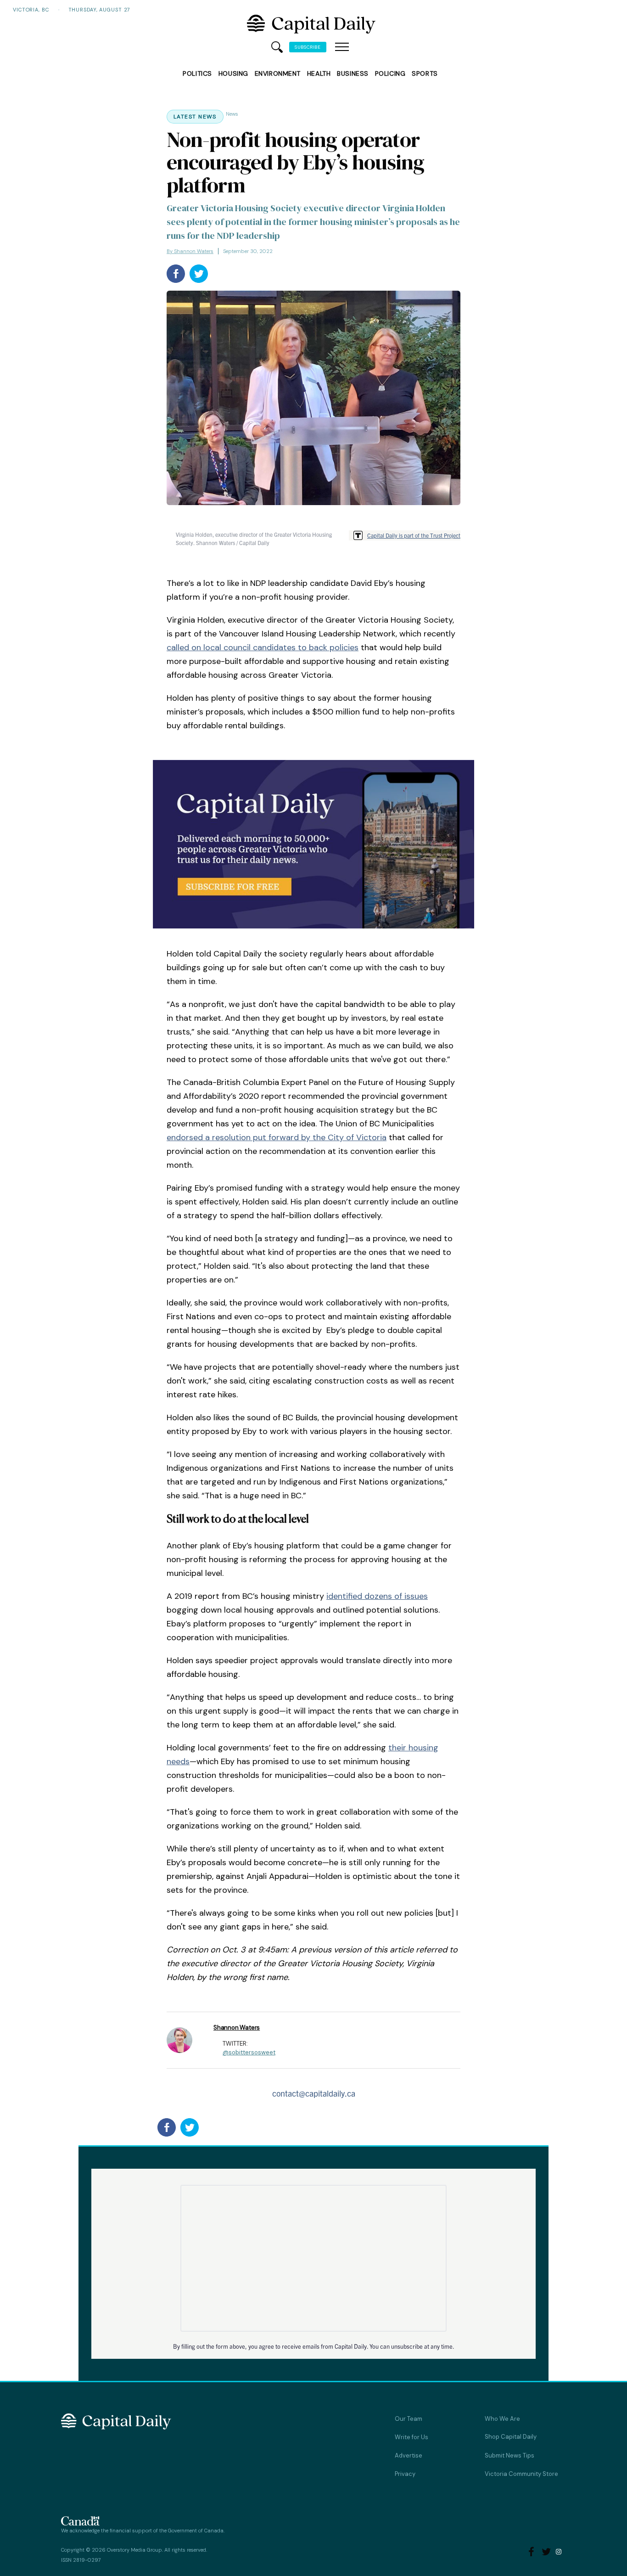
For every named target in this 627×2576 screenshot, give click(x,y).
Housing (233, 73)
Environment (278, 73)
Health (319, 73)
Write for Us (411, 2437)
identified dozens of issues (377, 1596)
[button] (342, 47)
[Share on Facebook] (176, 274)
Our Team (409, 2419)
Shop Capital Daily (511, 2437)
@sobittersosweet (249, 2052)
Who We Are (502, 2419)
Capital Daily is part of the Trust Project (414, 535)
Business (353, 73)
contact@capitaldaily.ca (314, 2093)
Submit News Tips (509, 2455)
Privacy (405, 2474)
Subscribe (308, 47)
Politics (197, 73)
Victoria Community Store (521, 2474)
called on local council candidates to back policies (263, 647)
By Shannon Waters (190, 251)
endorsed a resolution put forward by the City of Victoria (277, 1137)
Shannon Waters (237, 2028)
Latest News (195, 117)
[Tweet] (199, 274)
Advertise (409, 2455)
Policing (390, 73)
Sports (425, 73)
